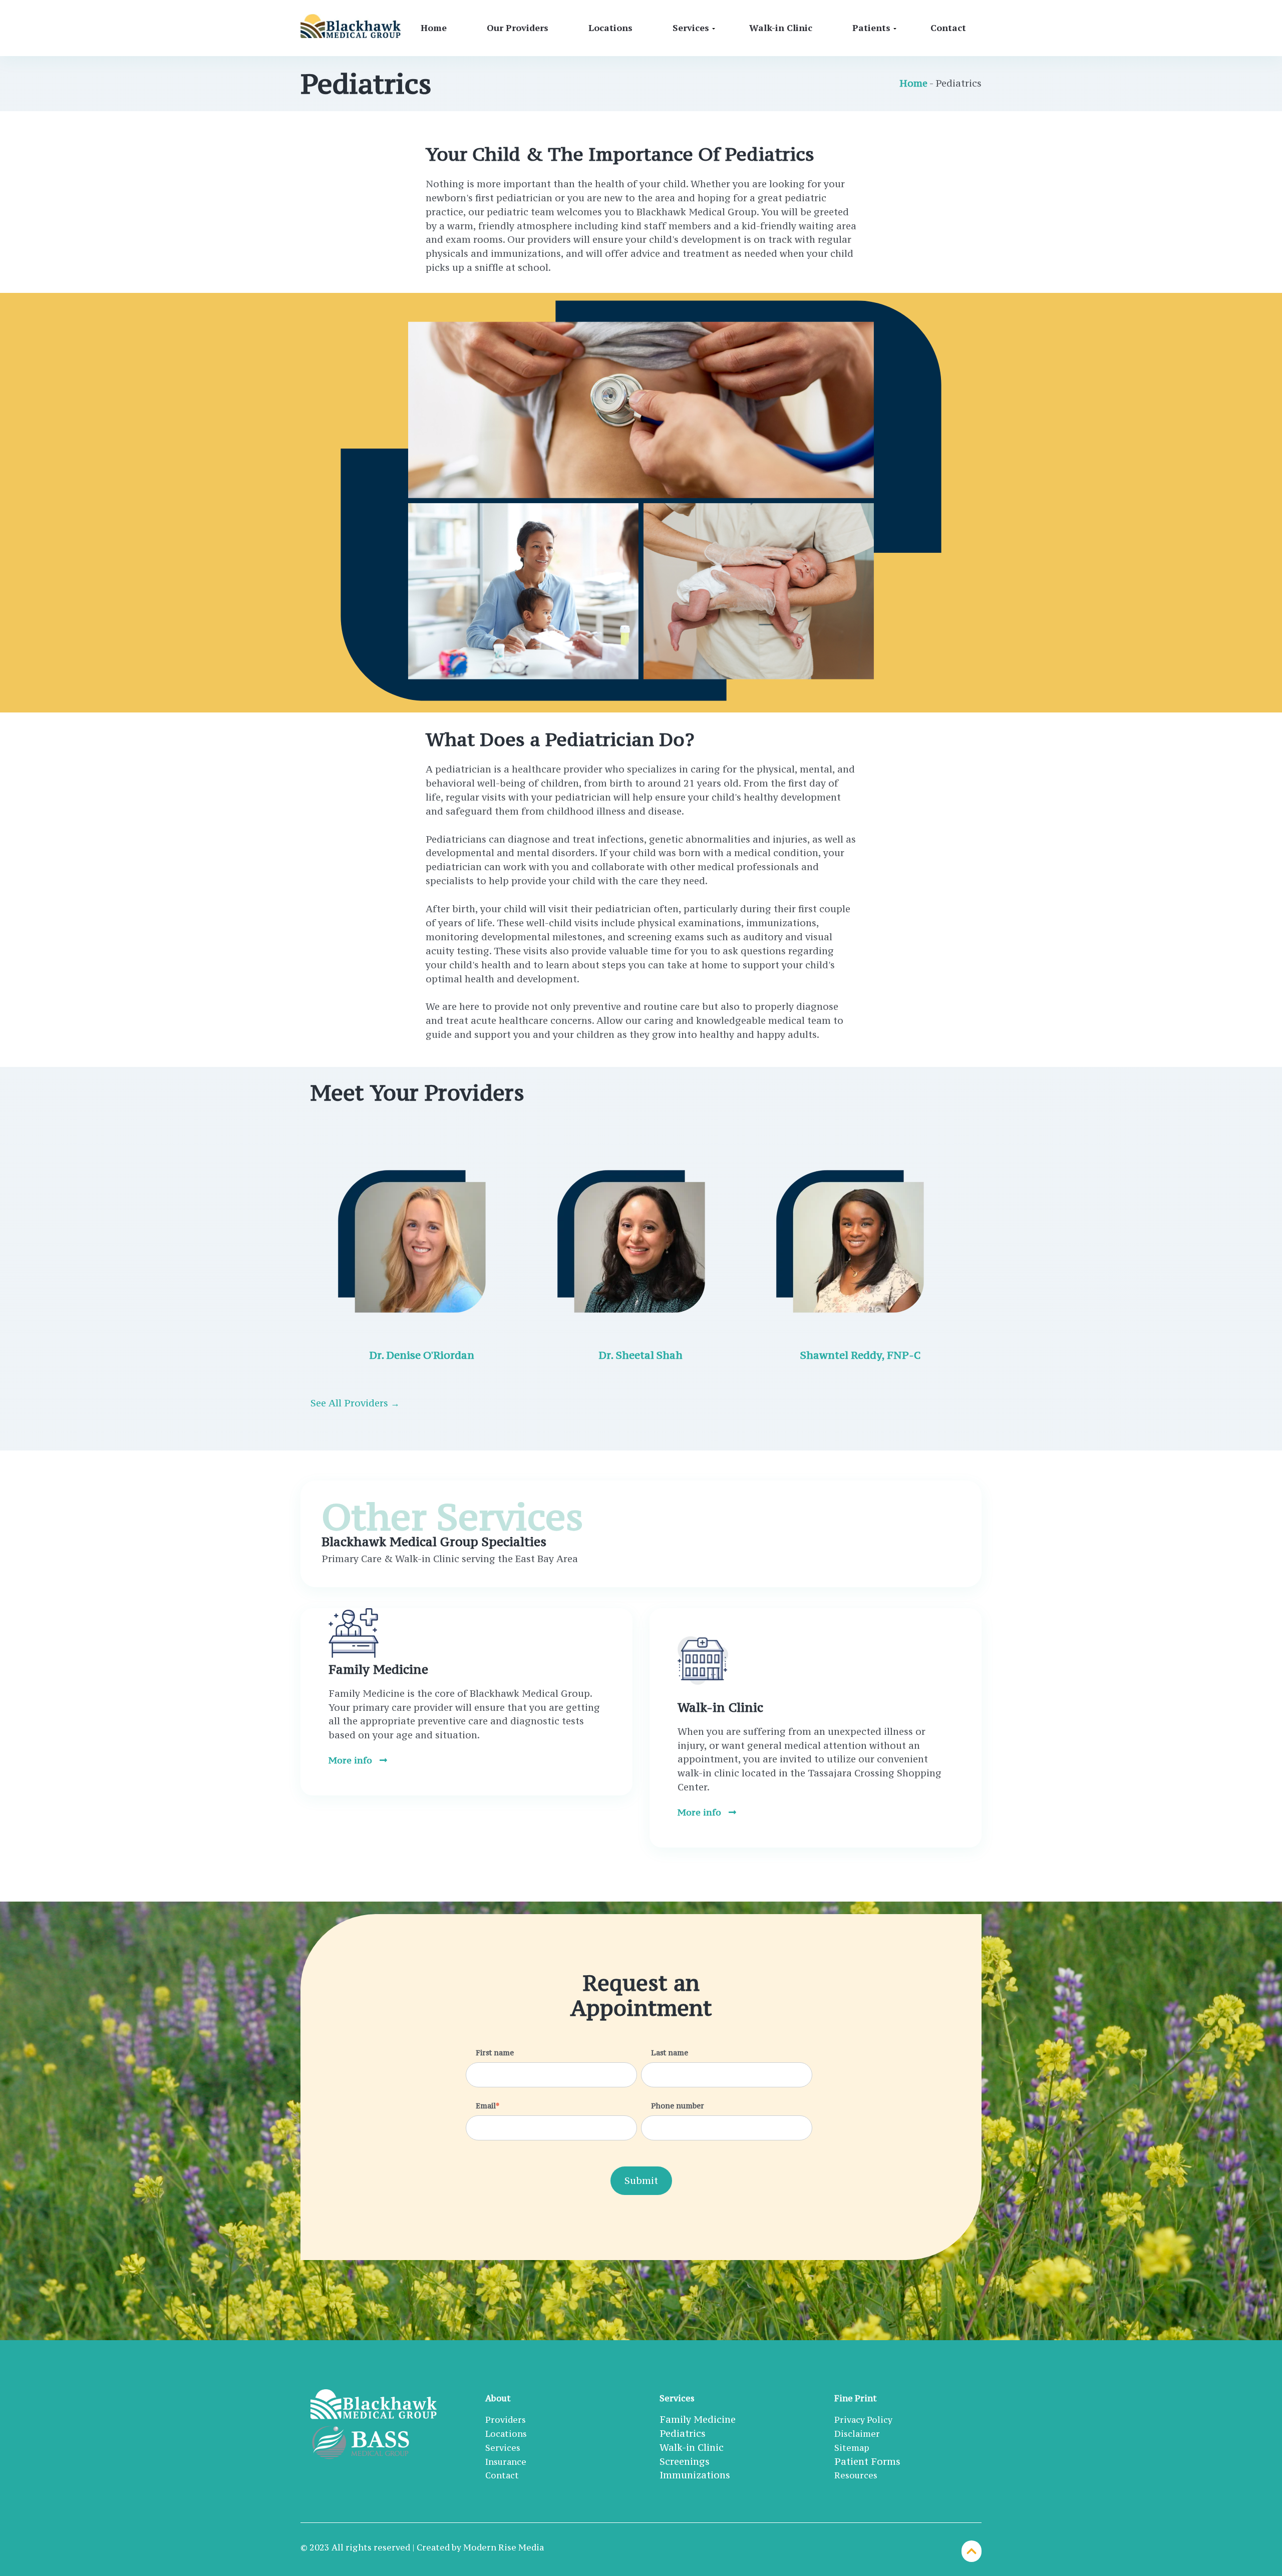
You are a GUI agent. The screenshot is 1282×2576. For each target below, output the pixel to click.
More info (352, 1760)
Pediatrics (683, 2433)
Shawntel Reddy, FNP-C (860, 1355)
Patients (871, 28)
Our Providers (518, 28)
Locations (610, 28)
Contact (948, 28)
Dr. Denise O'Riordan (422, 1355)
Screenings (685, 2461)
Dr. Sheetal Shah (641, 1355)
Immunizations (695, 2475)
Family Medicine (698, 2419)
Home (434, 28)
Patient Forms (867, 2461)
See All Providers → (355, 1403)
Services (691, 28)
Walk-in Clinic (781, 28)
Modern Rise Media (504, 2547)
